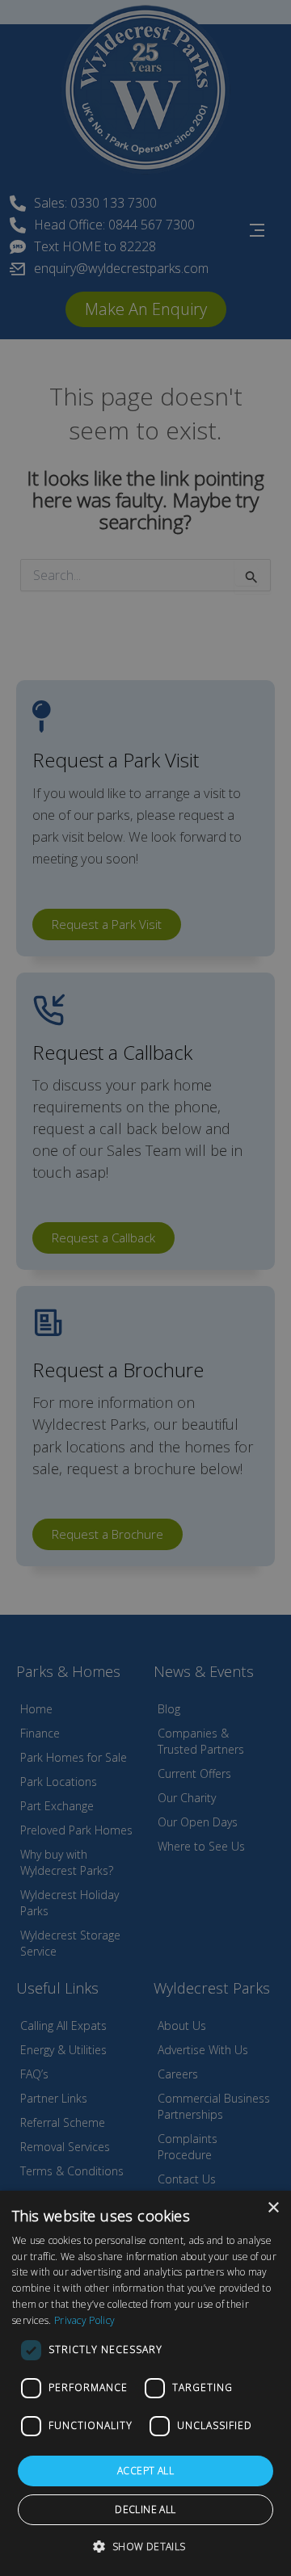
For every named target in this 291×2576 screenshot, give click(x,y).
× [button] (273, 2208)
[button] (145, 2547)
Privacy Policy (84, 2320)
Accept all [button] (145, 2471)
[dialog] (145, 2383)
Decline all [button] (145, 2509)
